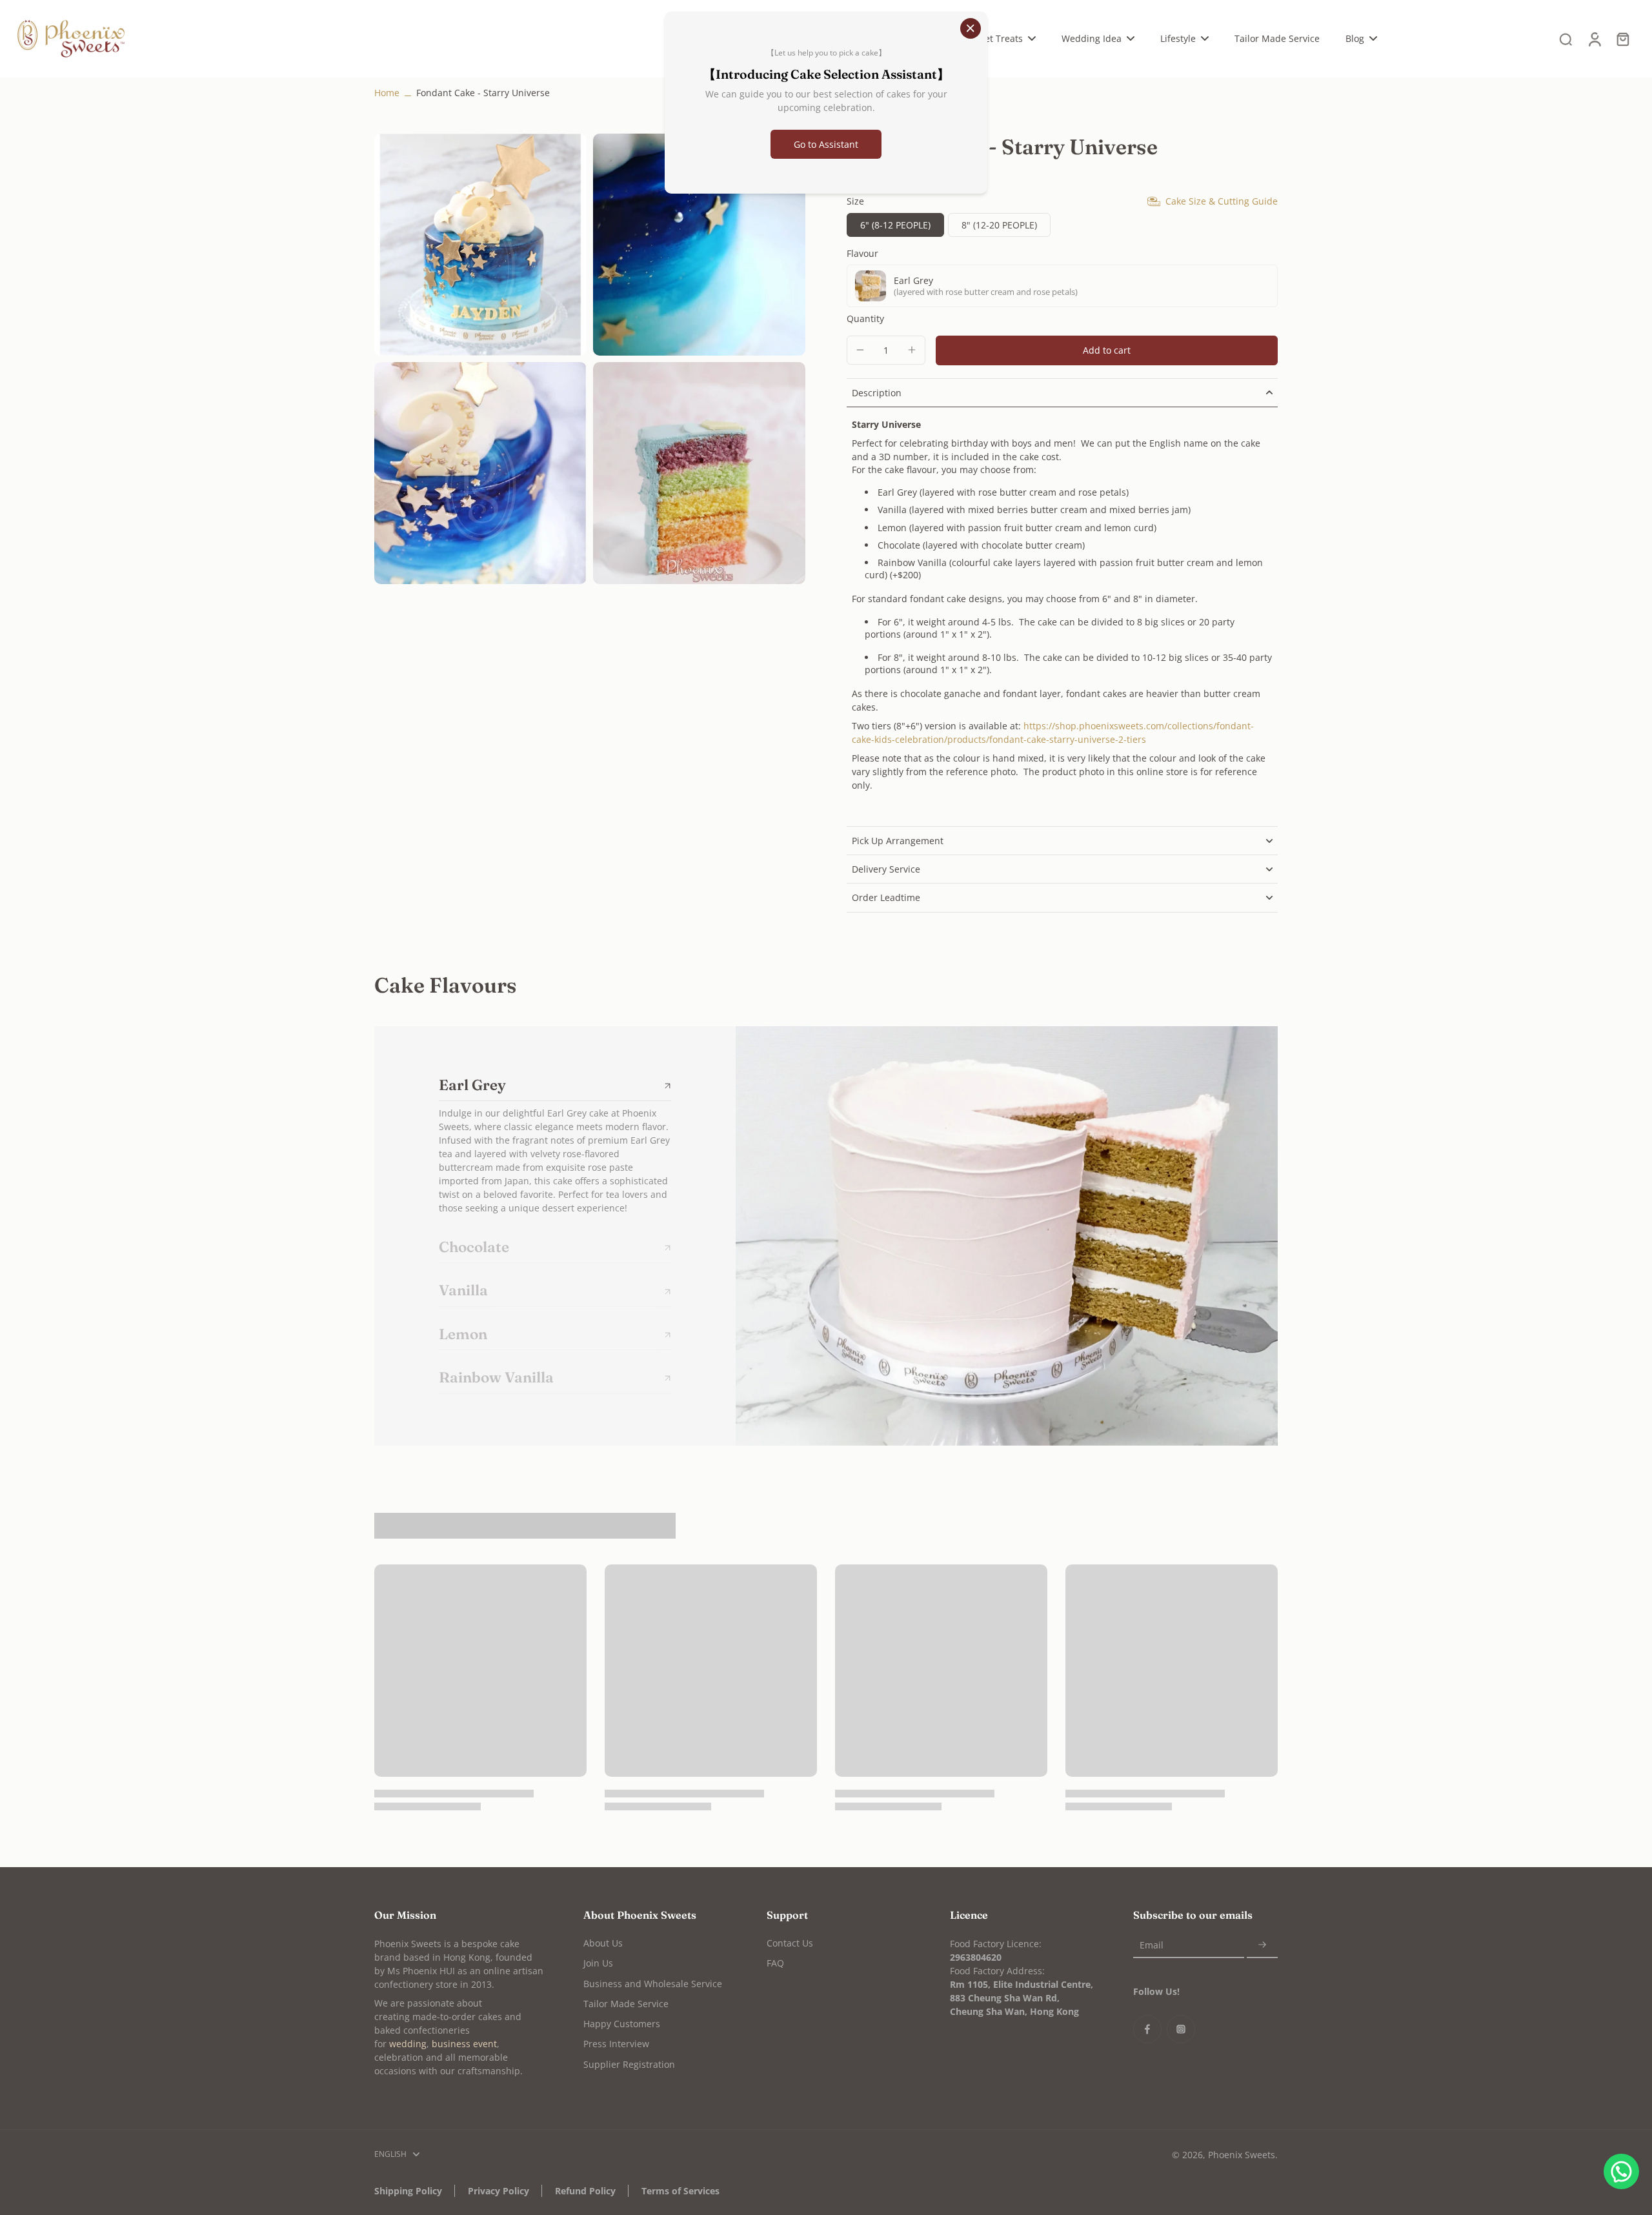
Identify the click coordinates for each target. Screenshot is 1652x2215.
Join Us (598, 1963)
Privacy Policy (499, 2191)
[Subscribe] (1262, 1945)
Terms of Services (680, 2191)
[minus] (860, 350)
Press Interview (616, 2044)
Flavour (862, 253)
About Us (603, 1943)
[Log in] (1594, 39)
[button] (1107, 350)
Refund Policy (585, 2191)
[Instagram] (1181, 2029)
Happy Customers (622, 2024)
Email (1152, 1945)
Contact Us (790, 1943)
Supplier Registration (629, 2064)
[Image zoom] (480, 245)
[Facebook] (1147, 2029)
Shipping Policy (408, 2191)
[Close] (971, 28)
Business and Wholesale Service (653, 1984)
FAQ (775, 1963)
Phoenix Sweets (1242, 2155)
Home (387, 93)
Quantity (865, 319)
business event (464, 2044)
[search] (1566, 39)
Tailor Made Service (626, 2004)
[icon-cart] (1622, 39)
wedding (408, 2044)
